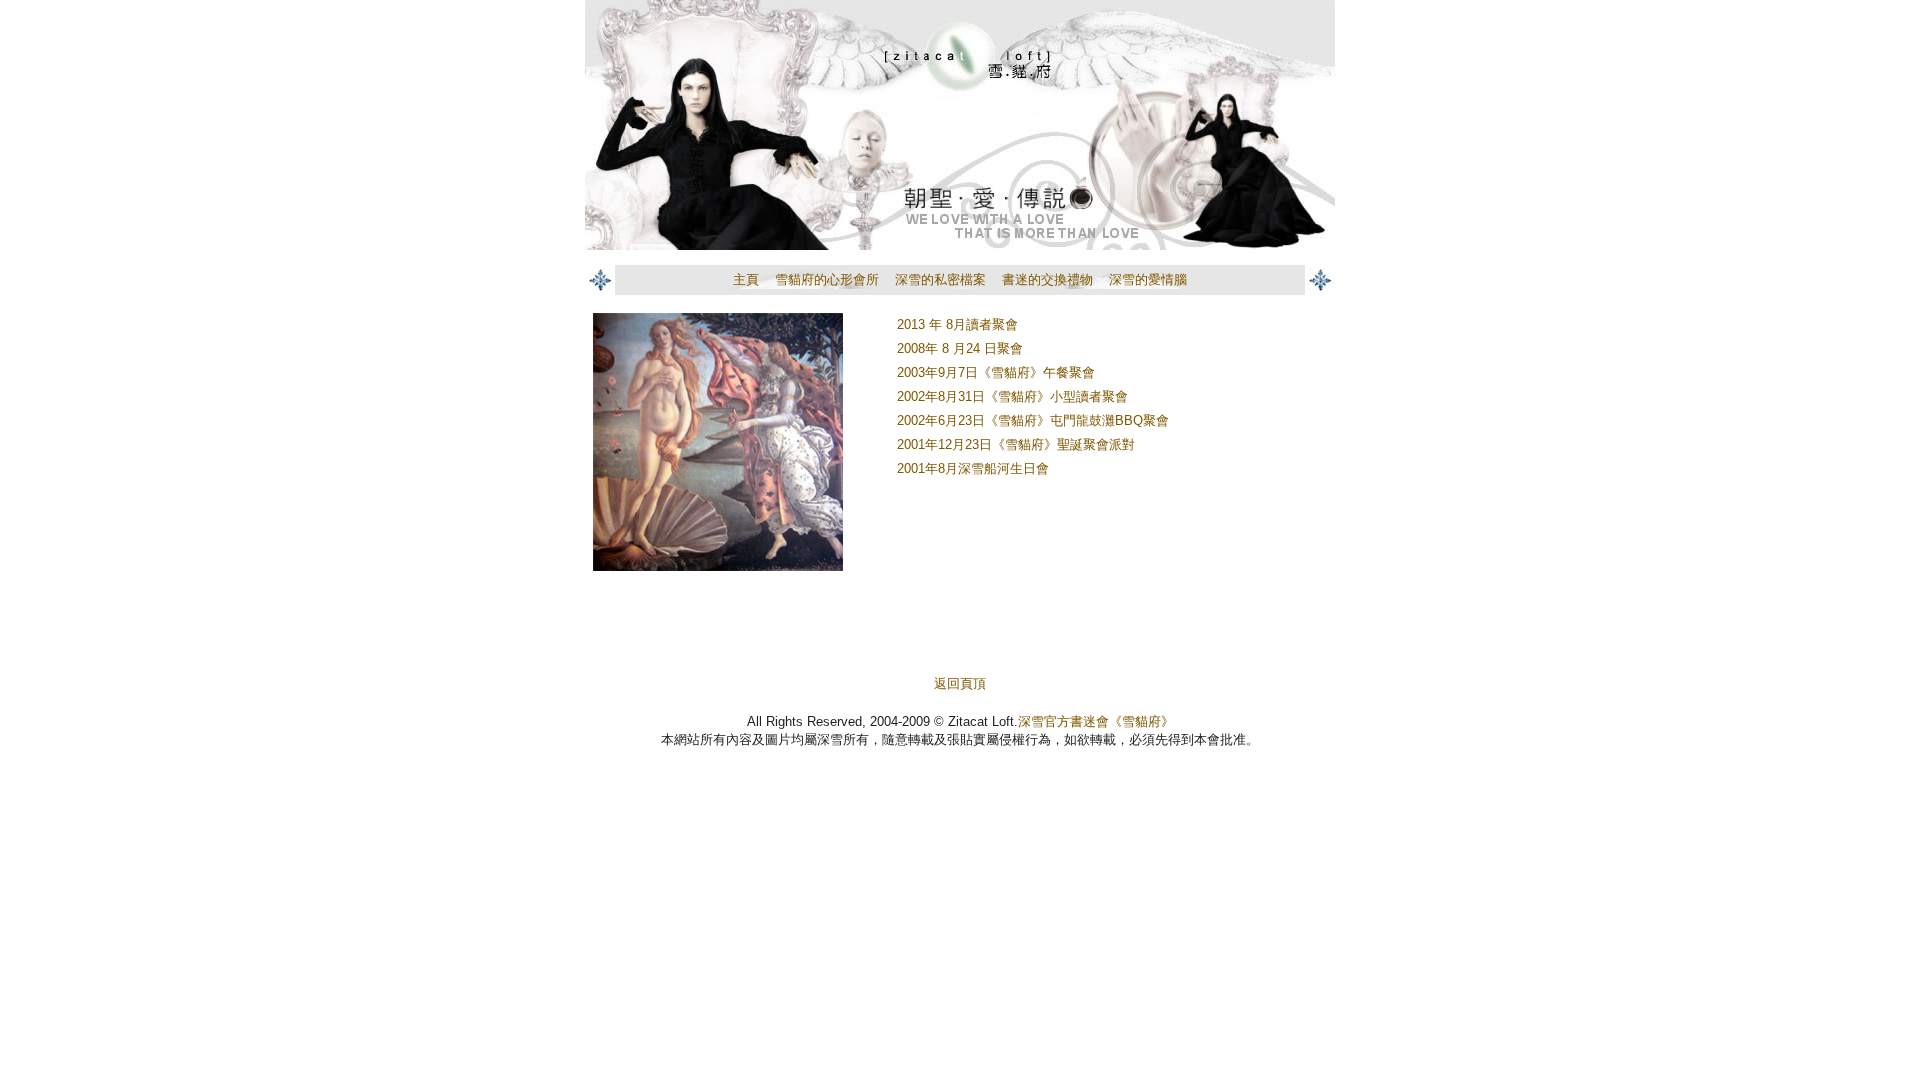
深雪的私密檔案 (940, 279)
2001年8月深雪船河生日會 (973, 468)
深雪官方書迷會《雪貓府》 (1096, 721)
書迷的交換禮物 (1047, 279)
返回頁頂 (960, 683)
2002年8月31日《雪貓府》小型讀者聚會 (1012, 396)
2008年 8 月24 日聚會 (960, 348)
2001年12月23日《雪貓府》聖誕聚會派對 (1016, 444)
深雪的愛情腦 (1148, 279)
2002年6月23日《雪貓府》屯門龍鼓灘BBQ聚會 (1033, 420)
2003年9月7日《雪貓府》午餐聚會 (996, 372)
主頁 (746, 279)
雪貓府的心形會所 (827, 279)
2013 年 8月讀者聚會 (957, 324)
